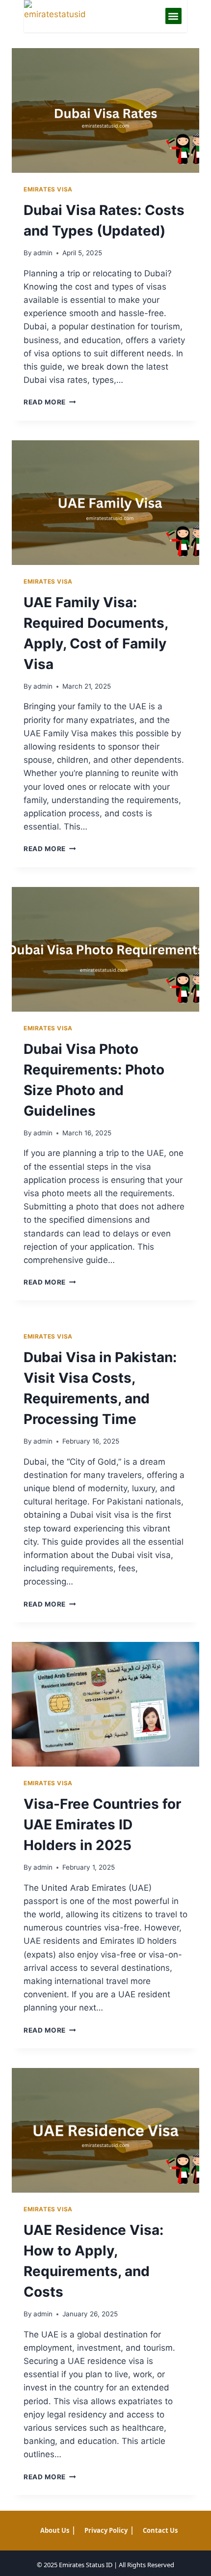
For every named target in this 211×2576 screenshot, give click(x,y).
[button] (173, 16)
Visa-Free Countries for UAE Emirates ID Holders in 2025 (102, 1825)
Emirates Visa (48, 189)
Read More (50, 402)
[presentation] (105, 111)
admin (43, 253)
